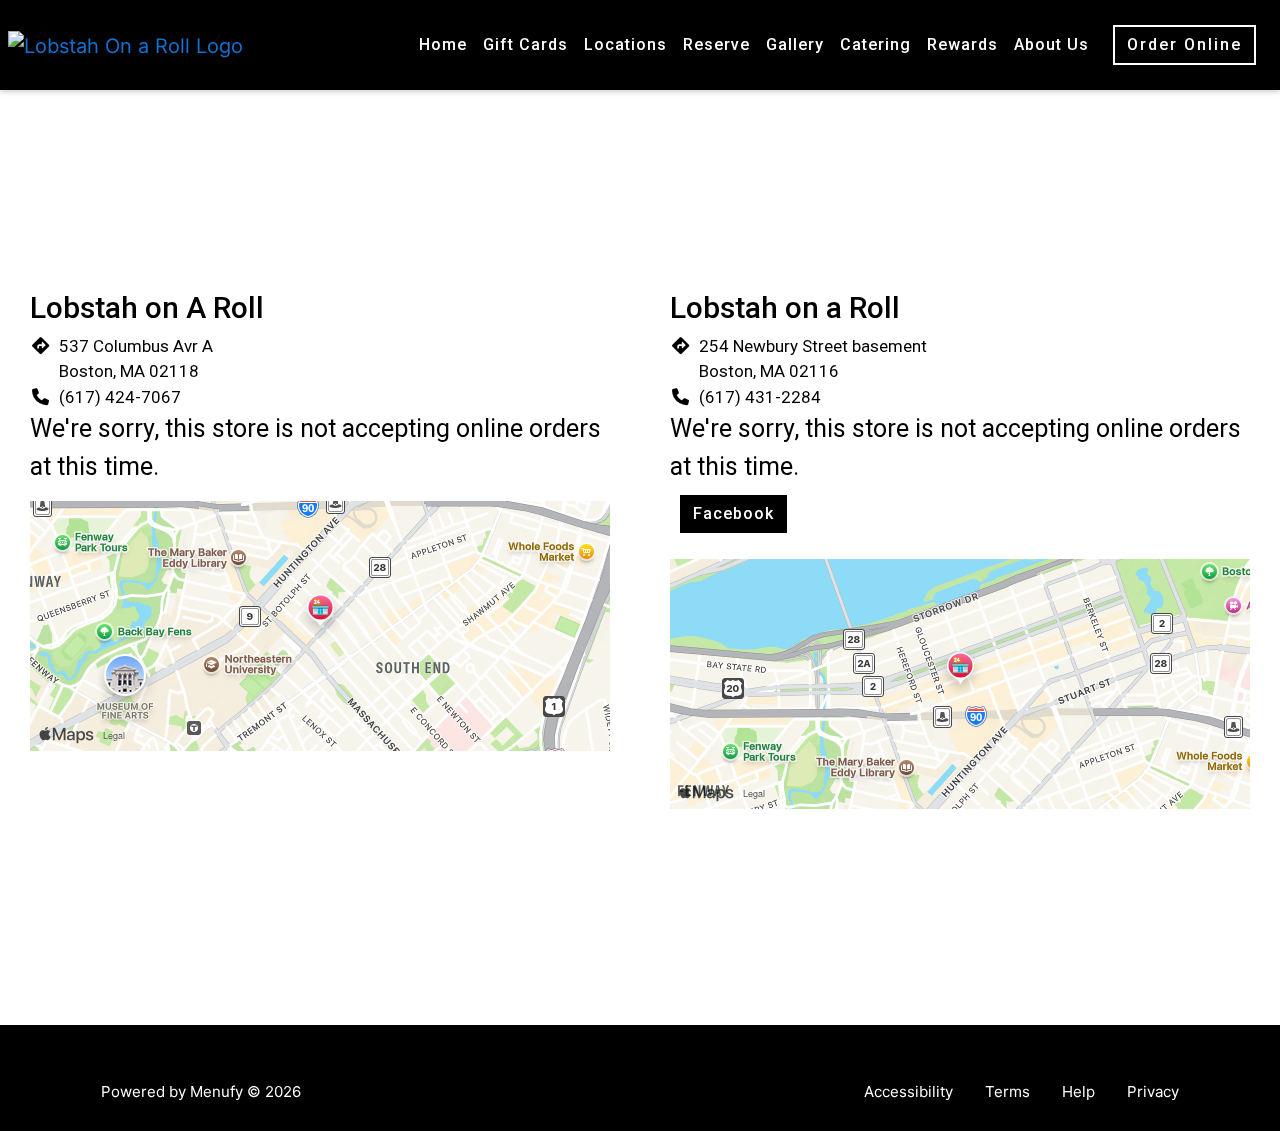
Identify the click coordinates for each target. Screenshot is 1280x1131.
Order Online (1184, 44)
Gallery (795, 44)
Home (443, 44)
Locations (625, 44)
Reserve (716, 44)
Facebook (733, 513)
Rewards (962, 44)
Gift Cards (525, 44)
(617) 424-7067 (120, 397)
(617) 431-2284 (760, 397)
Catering (875, 44)
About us (1051, 44)
